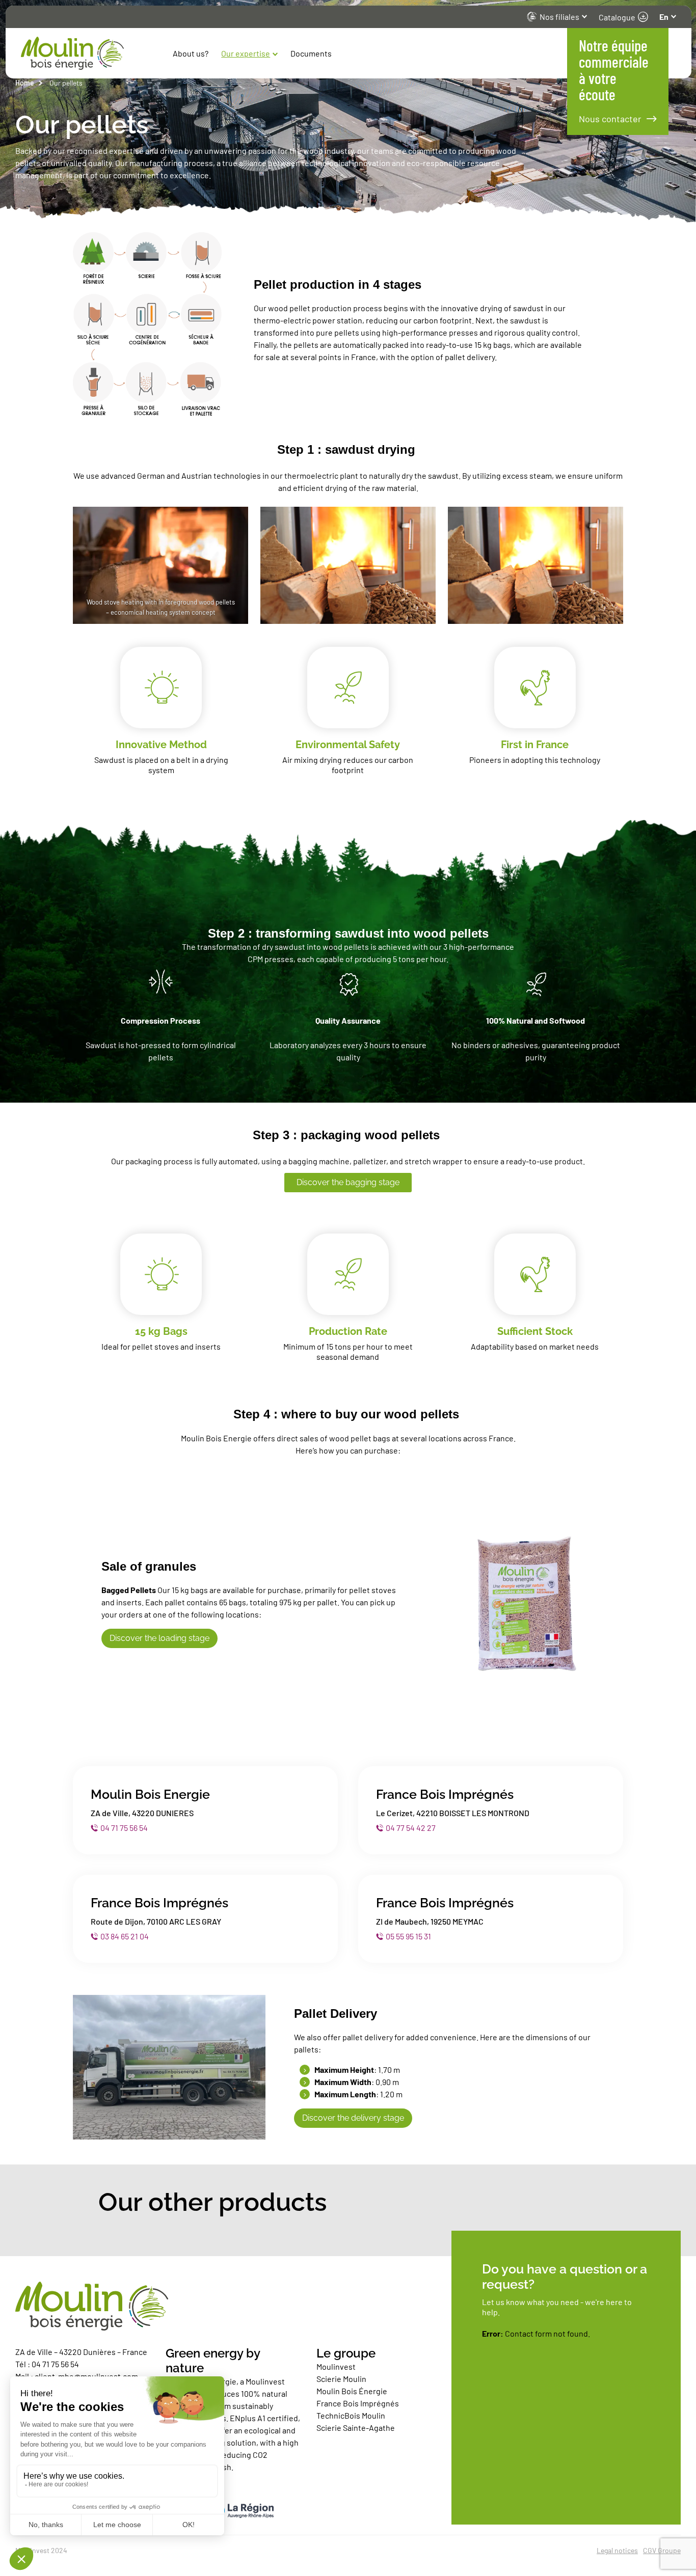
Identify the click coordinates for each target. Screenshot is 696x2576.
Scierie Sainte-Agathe (356, 2428)
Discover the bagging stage (348, 1182)
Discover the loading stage (159, 1638)
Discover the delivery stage (353, 2118)
